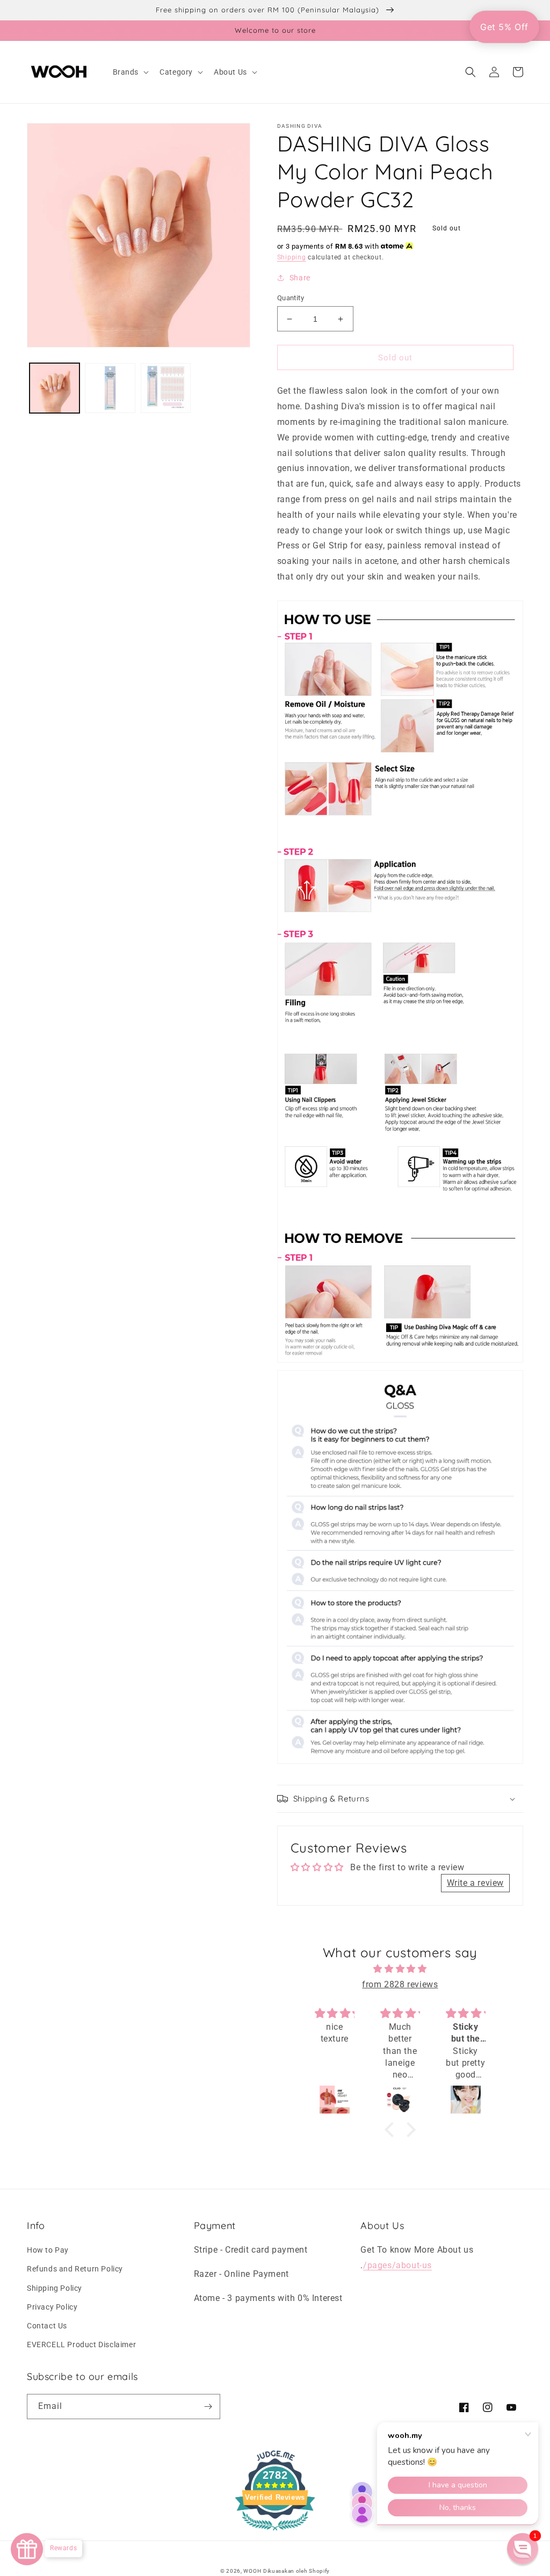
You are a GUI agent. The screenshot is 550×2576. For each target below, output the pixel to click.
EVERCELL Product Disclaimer (81, 2345)
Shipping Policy (55, 2288)
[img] (400, 1969)
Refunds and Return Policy (75, 2269)
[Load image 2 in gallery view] (110, 388)
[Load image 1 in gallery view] (55, 388)
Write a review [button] (475, 1883)
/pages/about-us (397, 2265)
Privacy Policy (52, 2307)
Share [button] (300, 278)
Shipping (292, 257)
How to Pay (48, 2250)
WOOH (252, 2571)
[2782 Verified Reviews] (275, 2532)
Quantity (291, 298)
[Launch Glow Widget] (27, 2549)
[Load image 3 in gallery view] (166, 388)
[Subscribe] (208, 2407)
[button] (130, 72)
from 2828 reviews (400, 1984)
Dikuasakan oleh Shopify (296, 2571)
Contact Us (47, 2326)
